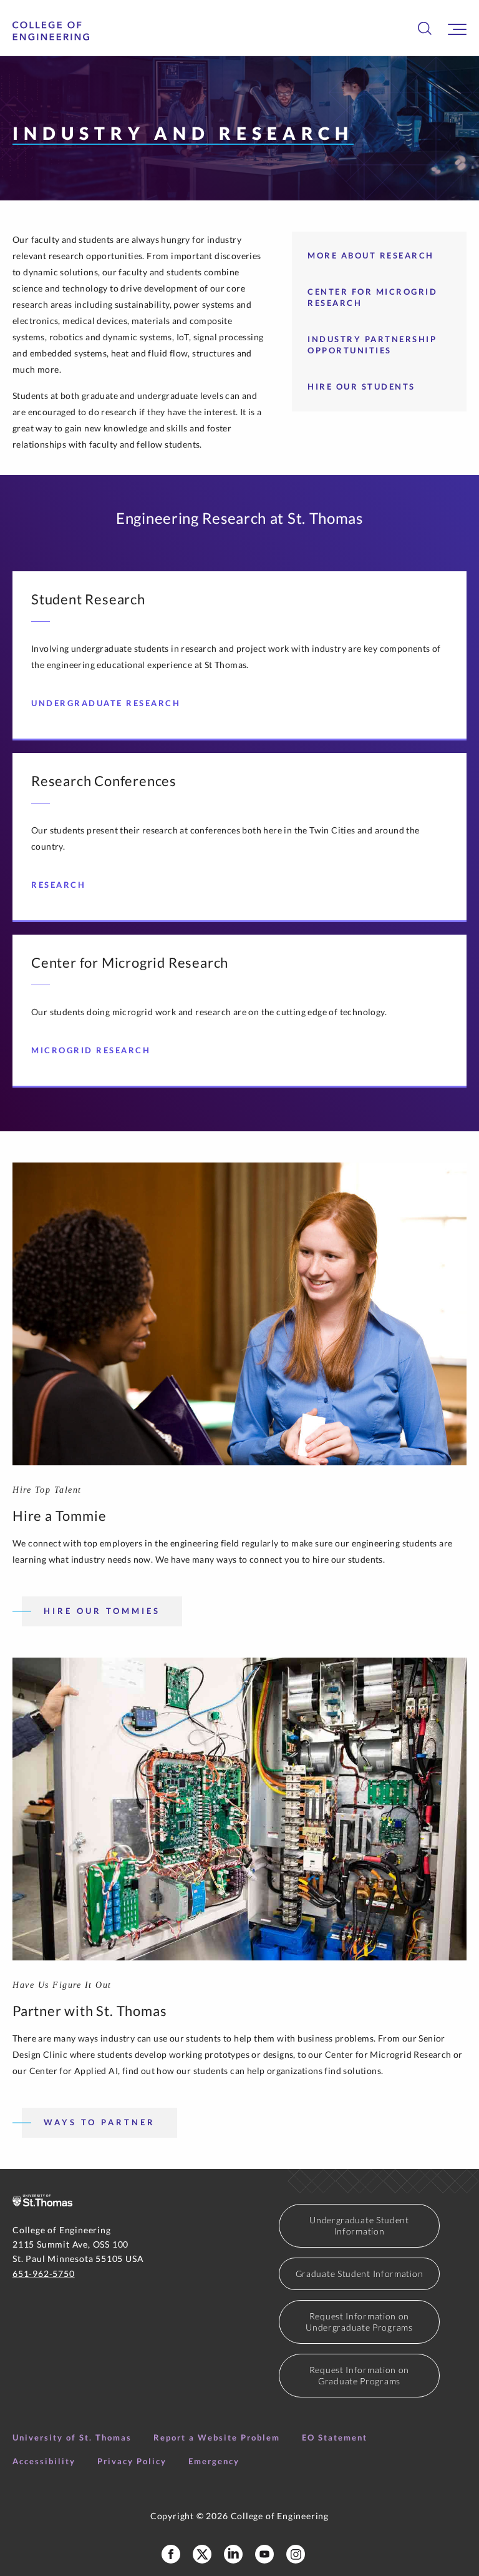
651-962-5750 (44, 2274)
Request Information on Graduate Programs (359, 2375)
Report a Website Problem (217, 2437)
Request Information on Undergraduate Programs (359, 2322)
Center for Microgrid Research (372, 297)
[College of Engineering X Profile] (202, 2554)
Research (58, 885)
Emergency (214, 2461)
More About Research (371, 255)
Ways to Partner (99, 2122)
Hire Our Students (361, 386)
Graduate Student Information (360, 2274)
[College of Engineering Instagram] (296, 2554)
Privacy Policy (132, 2461)
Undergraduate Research (106, 703)
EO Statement (335, 2437)
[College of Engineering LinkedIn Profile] (233, 2554)
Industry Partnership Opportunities (372, 345)
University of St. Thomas (72, 2437)
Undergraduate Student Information (359, 2225)
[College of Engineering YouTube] (264, 2554)
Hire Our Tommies (102, 1611)
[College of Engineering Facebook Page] (171, 2554)
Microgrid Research (91, 1050)
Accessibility (44, 2461)
